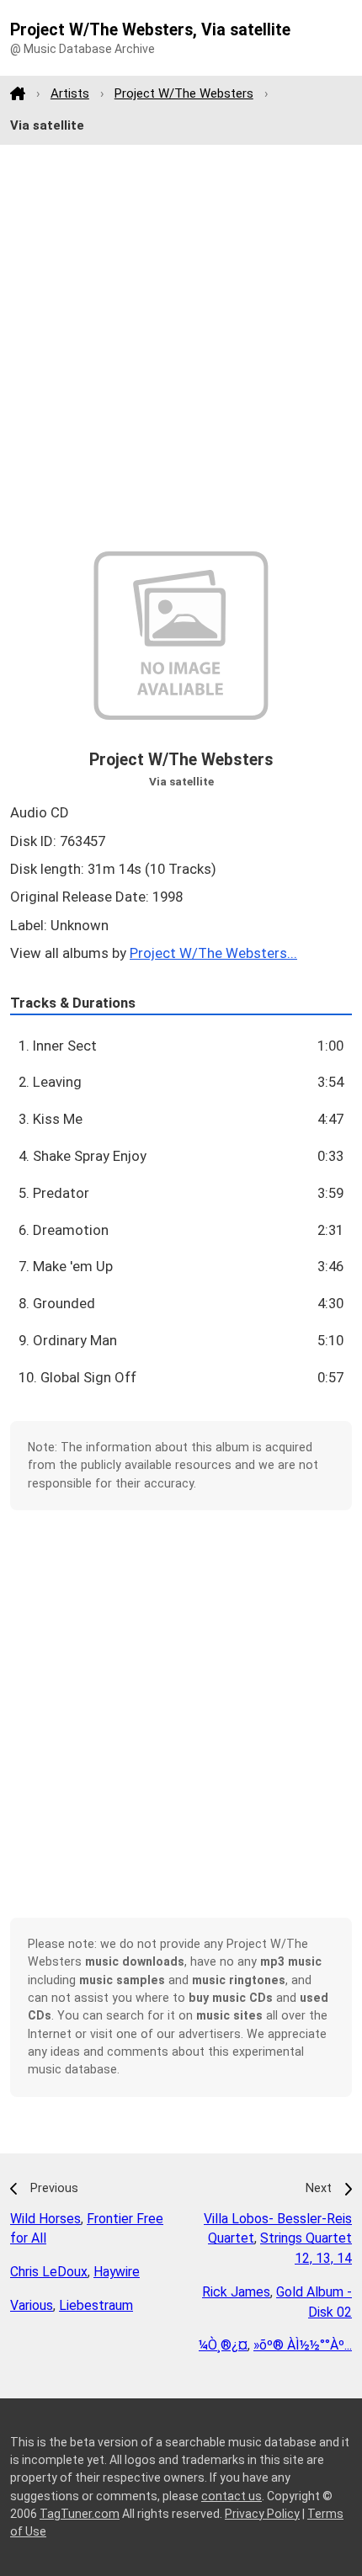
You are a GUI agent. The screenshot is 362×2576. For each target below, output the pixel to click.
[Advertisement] (181, 349)
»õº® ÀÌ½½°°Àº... (303, 2345)
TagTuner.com (80, 2514)
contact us (232, 2496)
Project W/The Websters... (213, 953)
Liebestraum (96, 2305)
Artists (70, 93)
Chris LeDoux (49, 2272)
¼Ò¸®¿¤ (223, 2345)
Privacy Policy (262, 2514)
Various (32, 2305)
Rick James (236, 2292)
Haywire (117, 2272)
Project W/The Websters (184, 93)
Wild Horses (45, 2219)
